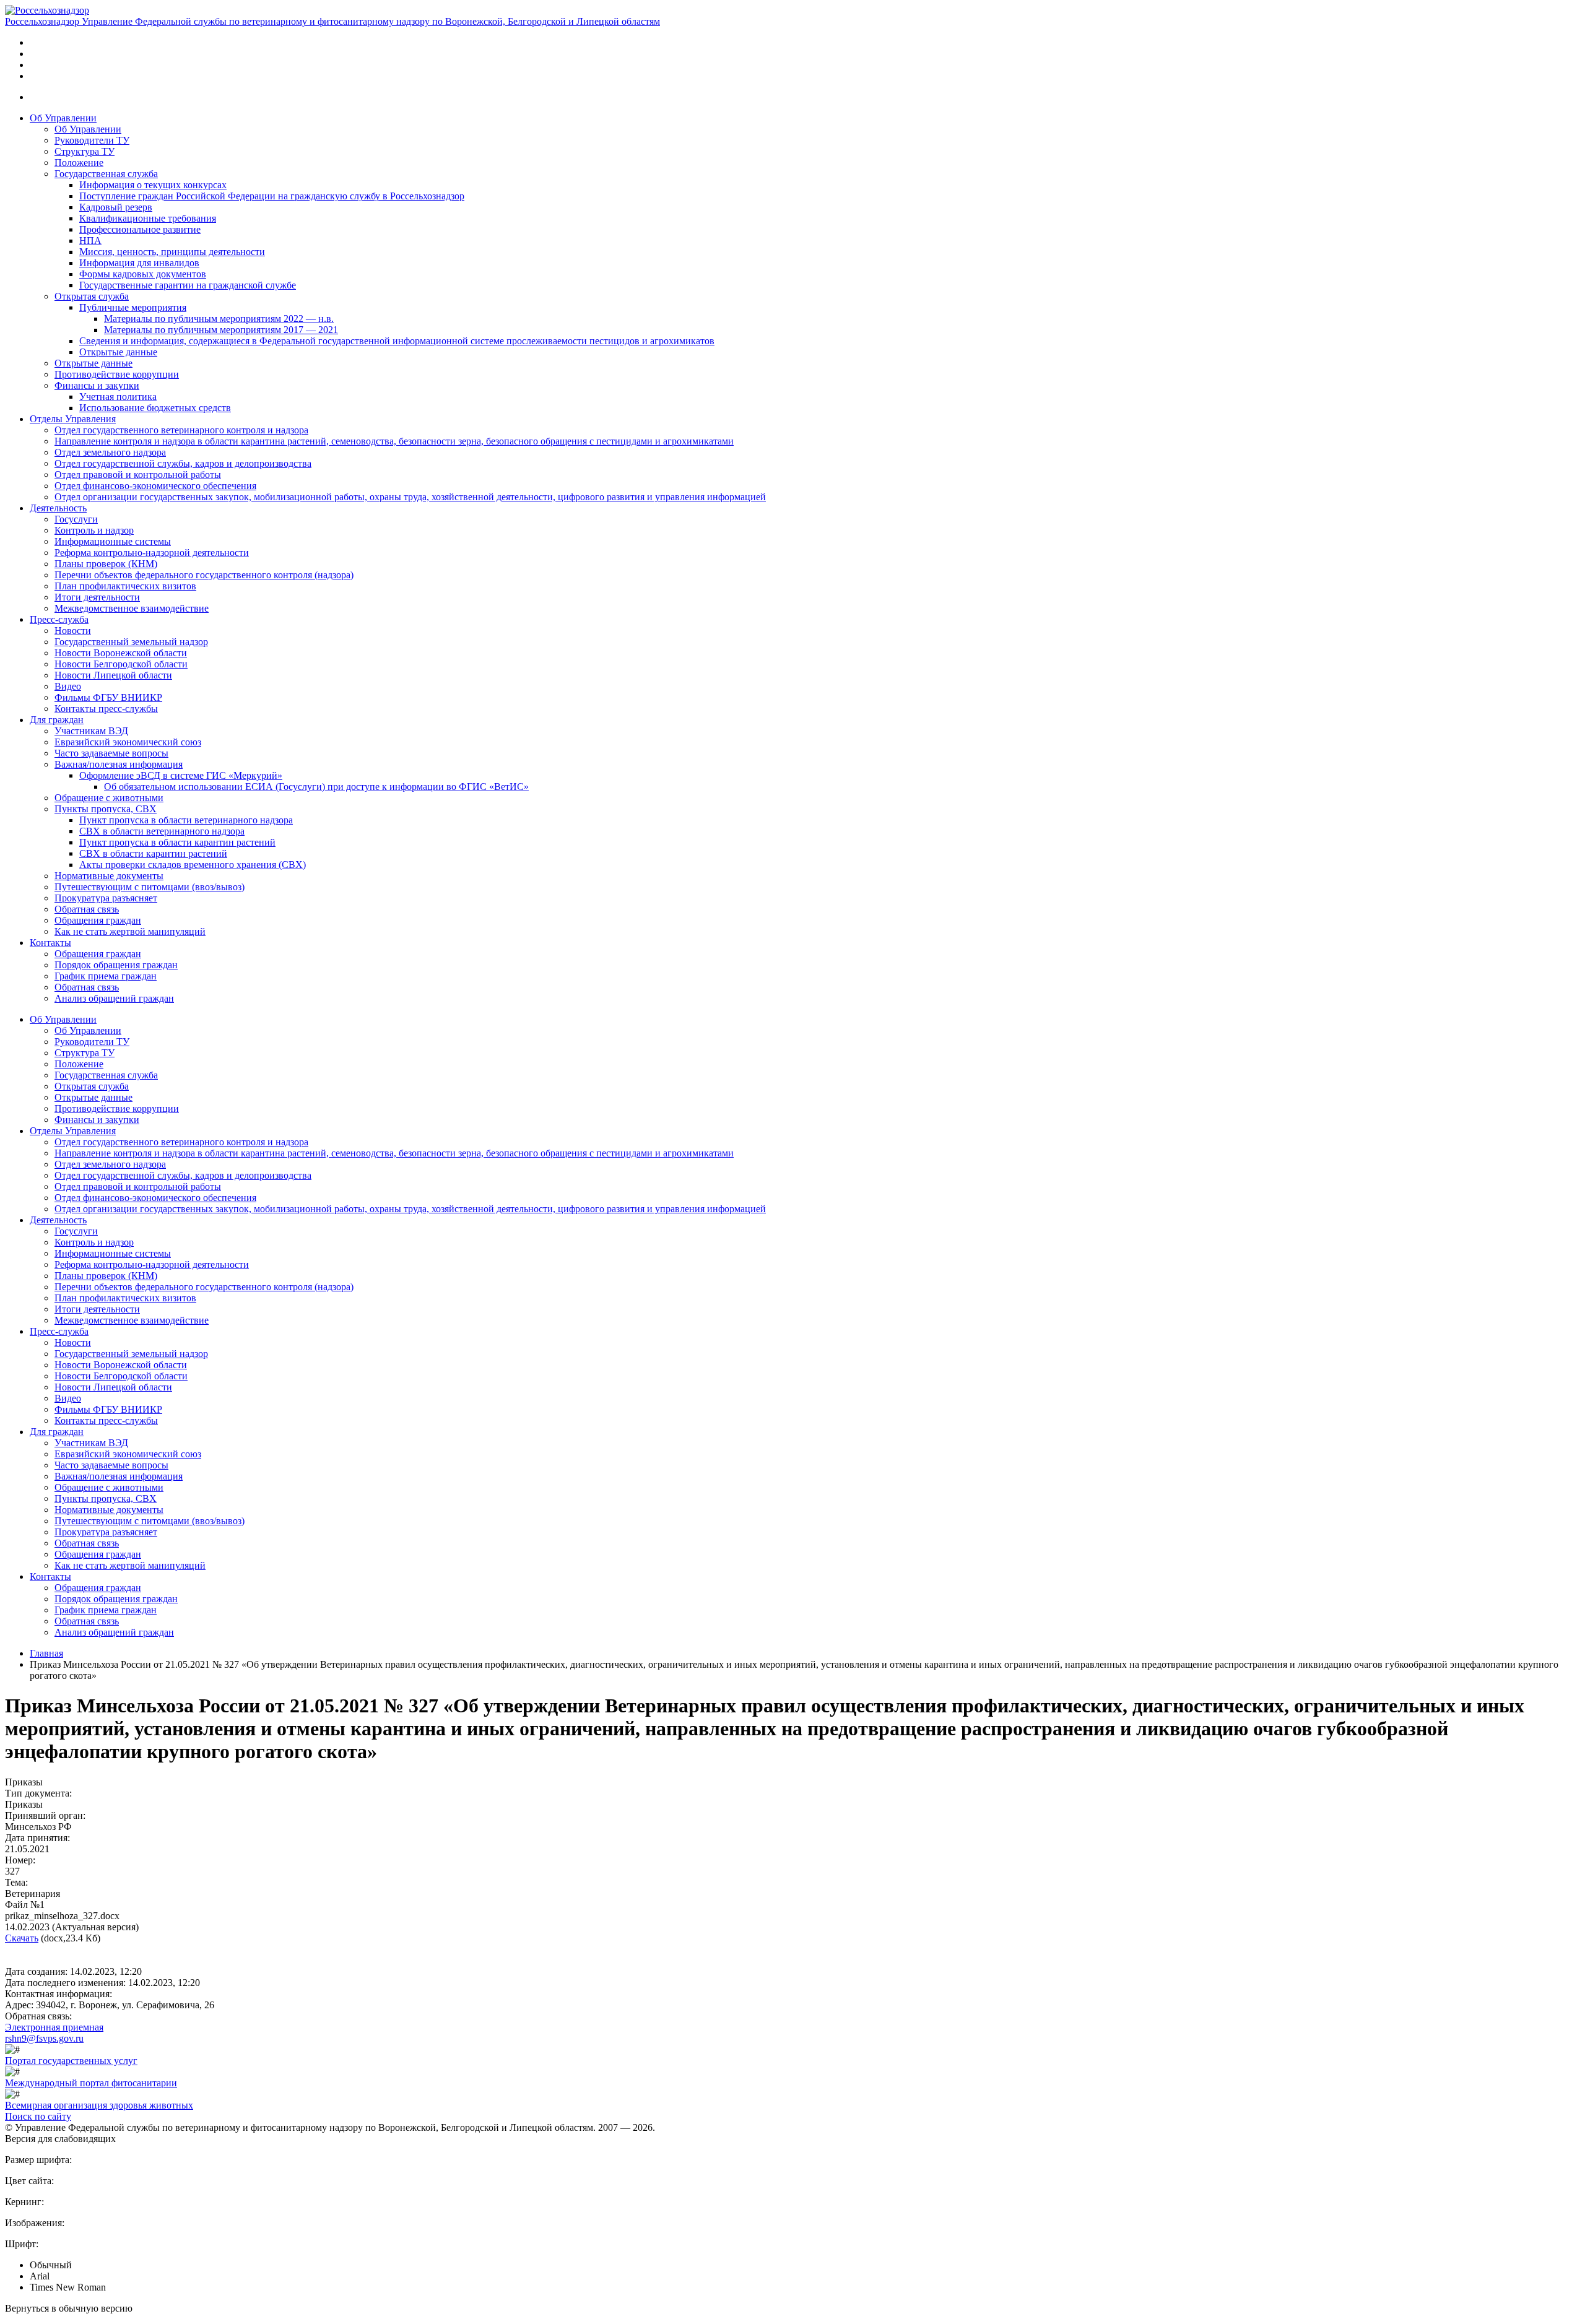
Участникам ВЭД (91, 731)
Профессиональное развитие (140, 229)
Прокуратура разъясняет (106, 898)
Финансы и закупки (97, 385)
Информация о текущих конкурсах (153, 185)
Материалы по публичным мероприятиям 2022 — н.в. (219, 319)
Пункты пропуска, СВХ (106, 809)
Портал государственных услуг (71, 2061)
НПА (90, 241)
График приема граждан (106, 976)
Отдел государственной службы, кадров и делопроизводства (183, 463)
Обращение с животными (109, 798)
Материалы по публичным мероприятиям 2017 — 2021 (221, 330)
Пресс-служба (59, 619)
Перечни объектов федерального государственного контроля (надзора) (204, 575)
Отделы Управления (73, 419)
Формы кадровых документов (143, 274)
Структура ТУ (85, 151)
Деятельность (58, 508)
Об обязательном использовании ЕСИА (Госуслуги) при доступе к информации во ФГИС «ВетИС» (316, 787)
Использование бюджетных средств (155, 408)
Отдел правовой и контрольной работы (138, 475)
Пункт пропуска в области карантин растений (177, 842)
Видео (68, 686)
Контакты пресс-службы (106, 709)
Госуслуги (76, 519)
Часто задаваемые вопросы (111, 753)
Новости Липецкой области (113, 675)
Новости (73, 631)
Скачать (22, 1938)
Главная (46, 1653)
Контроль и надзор (94, 530)
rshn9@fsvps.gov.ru (44, 2038)
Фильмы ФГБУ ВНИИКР (108, 697)
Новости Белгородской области (121, 664)
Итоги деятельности (97, 597)
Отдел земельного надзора (110, 452)
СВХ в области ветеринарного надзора (162, 831)
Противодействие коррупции (117, 374)
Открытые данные (118, 352)
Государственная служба (106, 174)
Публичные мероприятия (133, 307)
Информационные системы (113, 541)
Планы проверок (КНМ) (106, 564)
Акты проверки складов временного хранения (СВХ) (193, 865)
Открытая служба (92, 296)
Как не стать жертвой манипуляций (130, 931)
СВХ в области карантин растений (153, 853)
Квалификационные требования (148, 218)
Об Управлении (63, 118)
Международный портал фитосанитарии (91, 2083)
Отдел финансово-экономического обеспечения (155, 486)
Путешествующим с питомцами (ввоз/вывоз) (150, 887)
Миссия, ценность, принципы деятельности (172, 252)
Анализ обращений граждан (114, 998)
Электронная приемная (54, 2027)
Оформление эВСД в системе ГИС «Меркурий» (181, 775)
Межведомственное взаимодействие (132, 608)
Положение (79, 163)
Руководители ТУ (92, 140)
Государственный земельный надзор (131, 642)
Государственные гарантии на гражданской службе (188, 285)
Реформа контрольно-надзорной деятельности (152, 553)
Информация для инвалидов (139, 263)
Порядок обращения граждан (116, 965)
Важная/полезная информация (119, 764)
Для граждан (57, 720)
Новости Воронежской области (121, 653)
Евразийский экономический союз (128, 742)
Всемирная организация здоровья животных (99, 2105)
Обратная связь (87, 909)
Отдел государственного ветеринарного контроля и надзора (181, 430)
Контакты (50, 943)
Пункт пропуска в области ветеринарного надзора (186, 820)
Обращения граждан (98, 920)
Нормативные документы (109, 876)
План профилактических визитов (125, 586)
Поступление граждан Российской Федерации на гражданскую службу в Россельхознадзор (272, 196)
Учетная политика (118, 397)
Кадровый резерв (116, 207)
